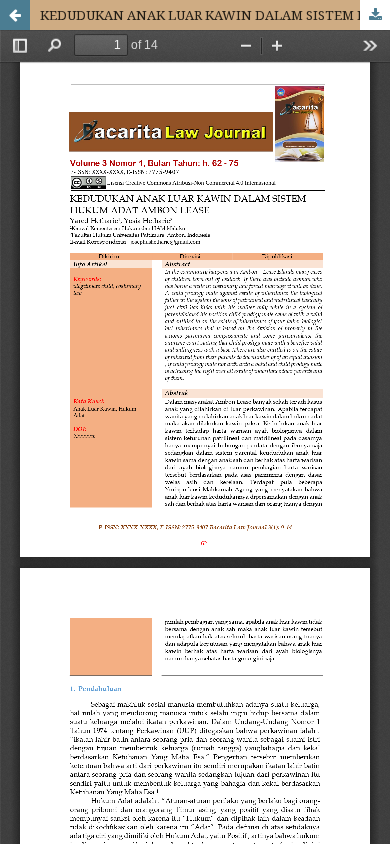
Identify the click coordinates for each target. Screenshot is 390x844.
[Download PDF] (375, 15)
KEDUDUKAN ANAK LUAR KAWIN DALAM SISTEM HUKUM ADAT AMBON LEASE (215, 15)
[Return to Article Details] (15, 15)
